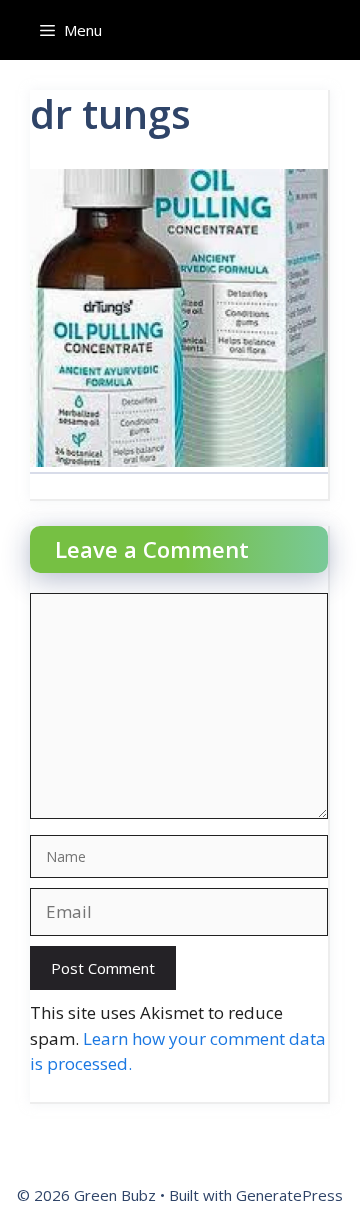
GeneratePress (289, 1195)
